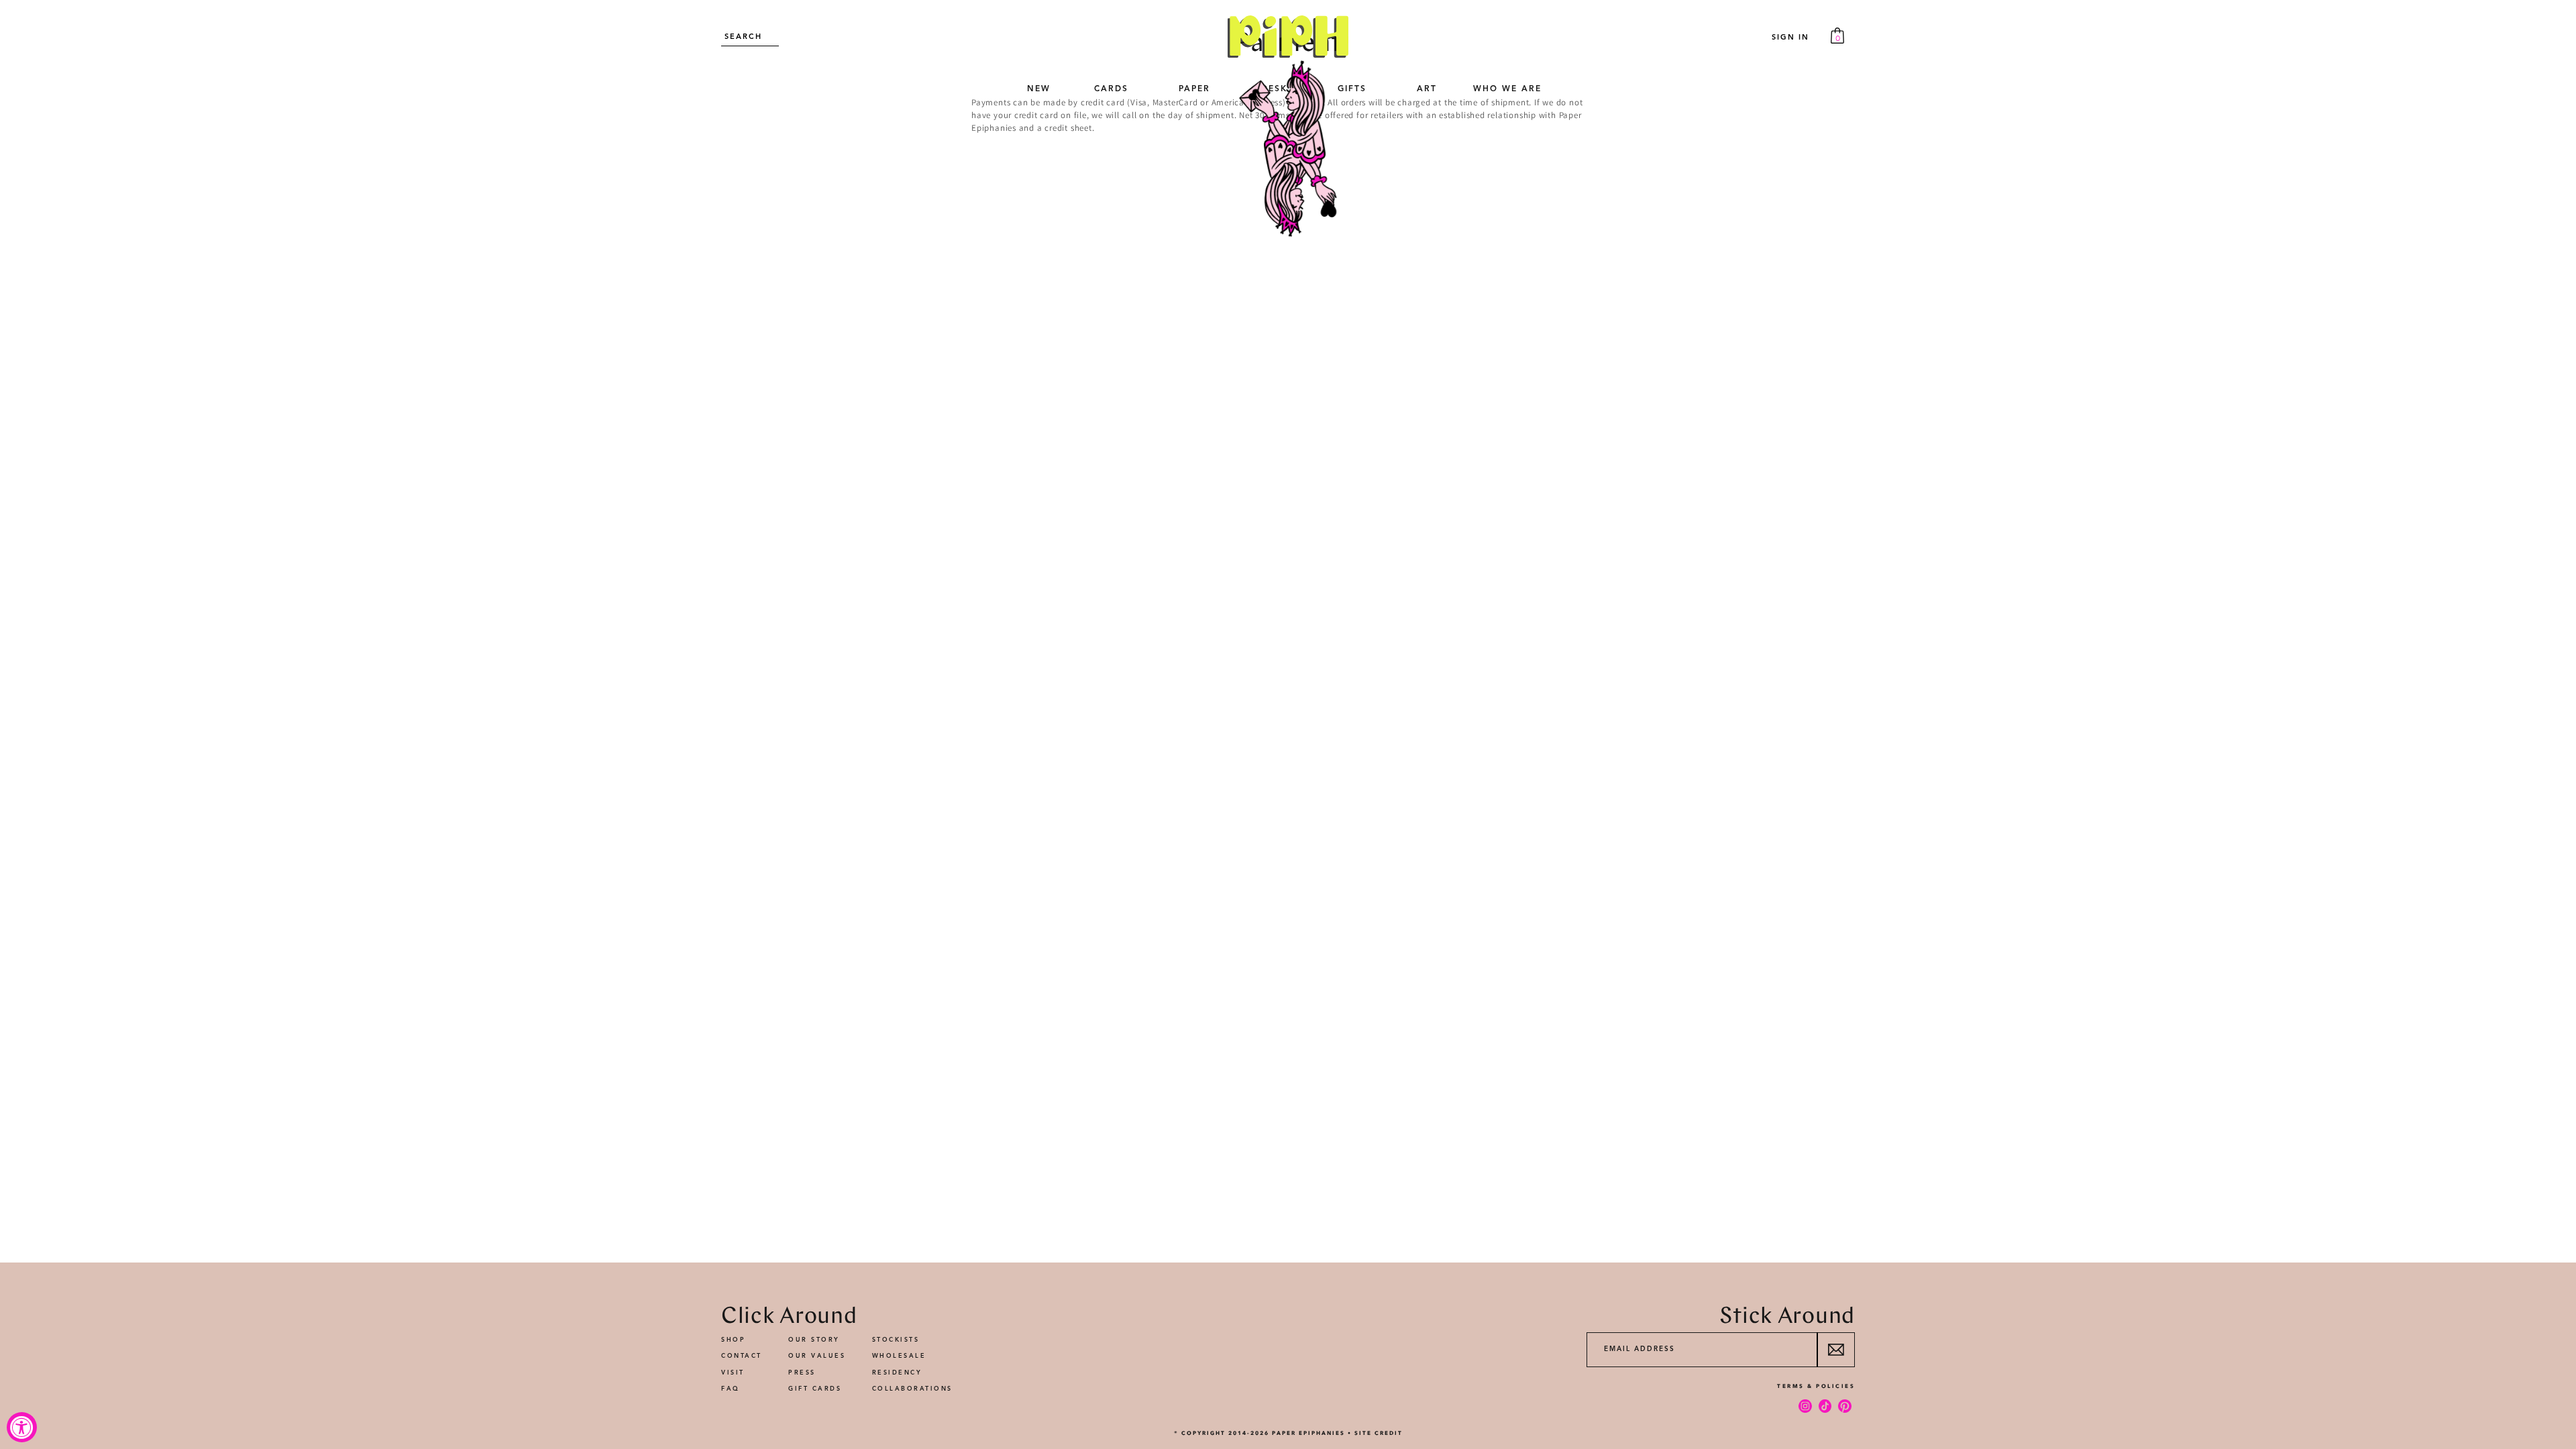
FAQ (731, 1389)
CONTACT (742, 1356)
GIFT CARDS (815, 1389)
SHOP (733, 1340)
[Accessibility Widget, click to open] (22, 1427)
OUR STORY (814, 1340)
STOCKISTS (896, 1340)
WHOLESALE (899, 1356)
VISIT (733, 1373)
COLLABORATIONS (912, 1389)
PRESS (802, 1373)
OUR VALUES (817, 1356)
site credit (1379, 1433)
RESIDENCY (897, 1373)
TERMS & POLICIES (1816, 1386)
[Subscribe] (1836, 1350)
